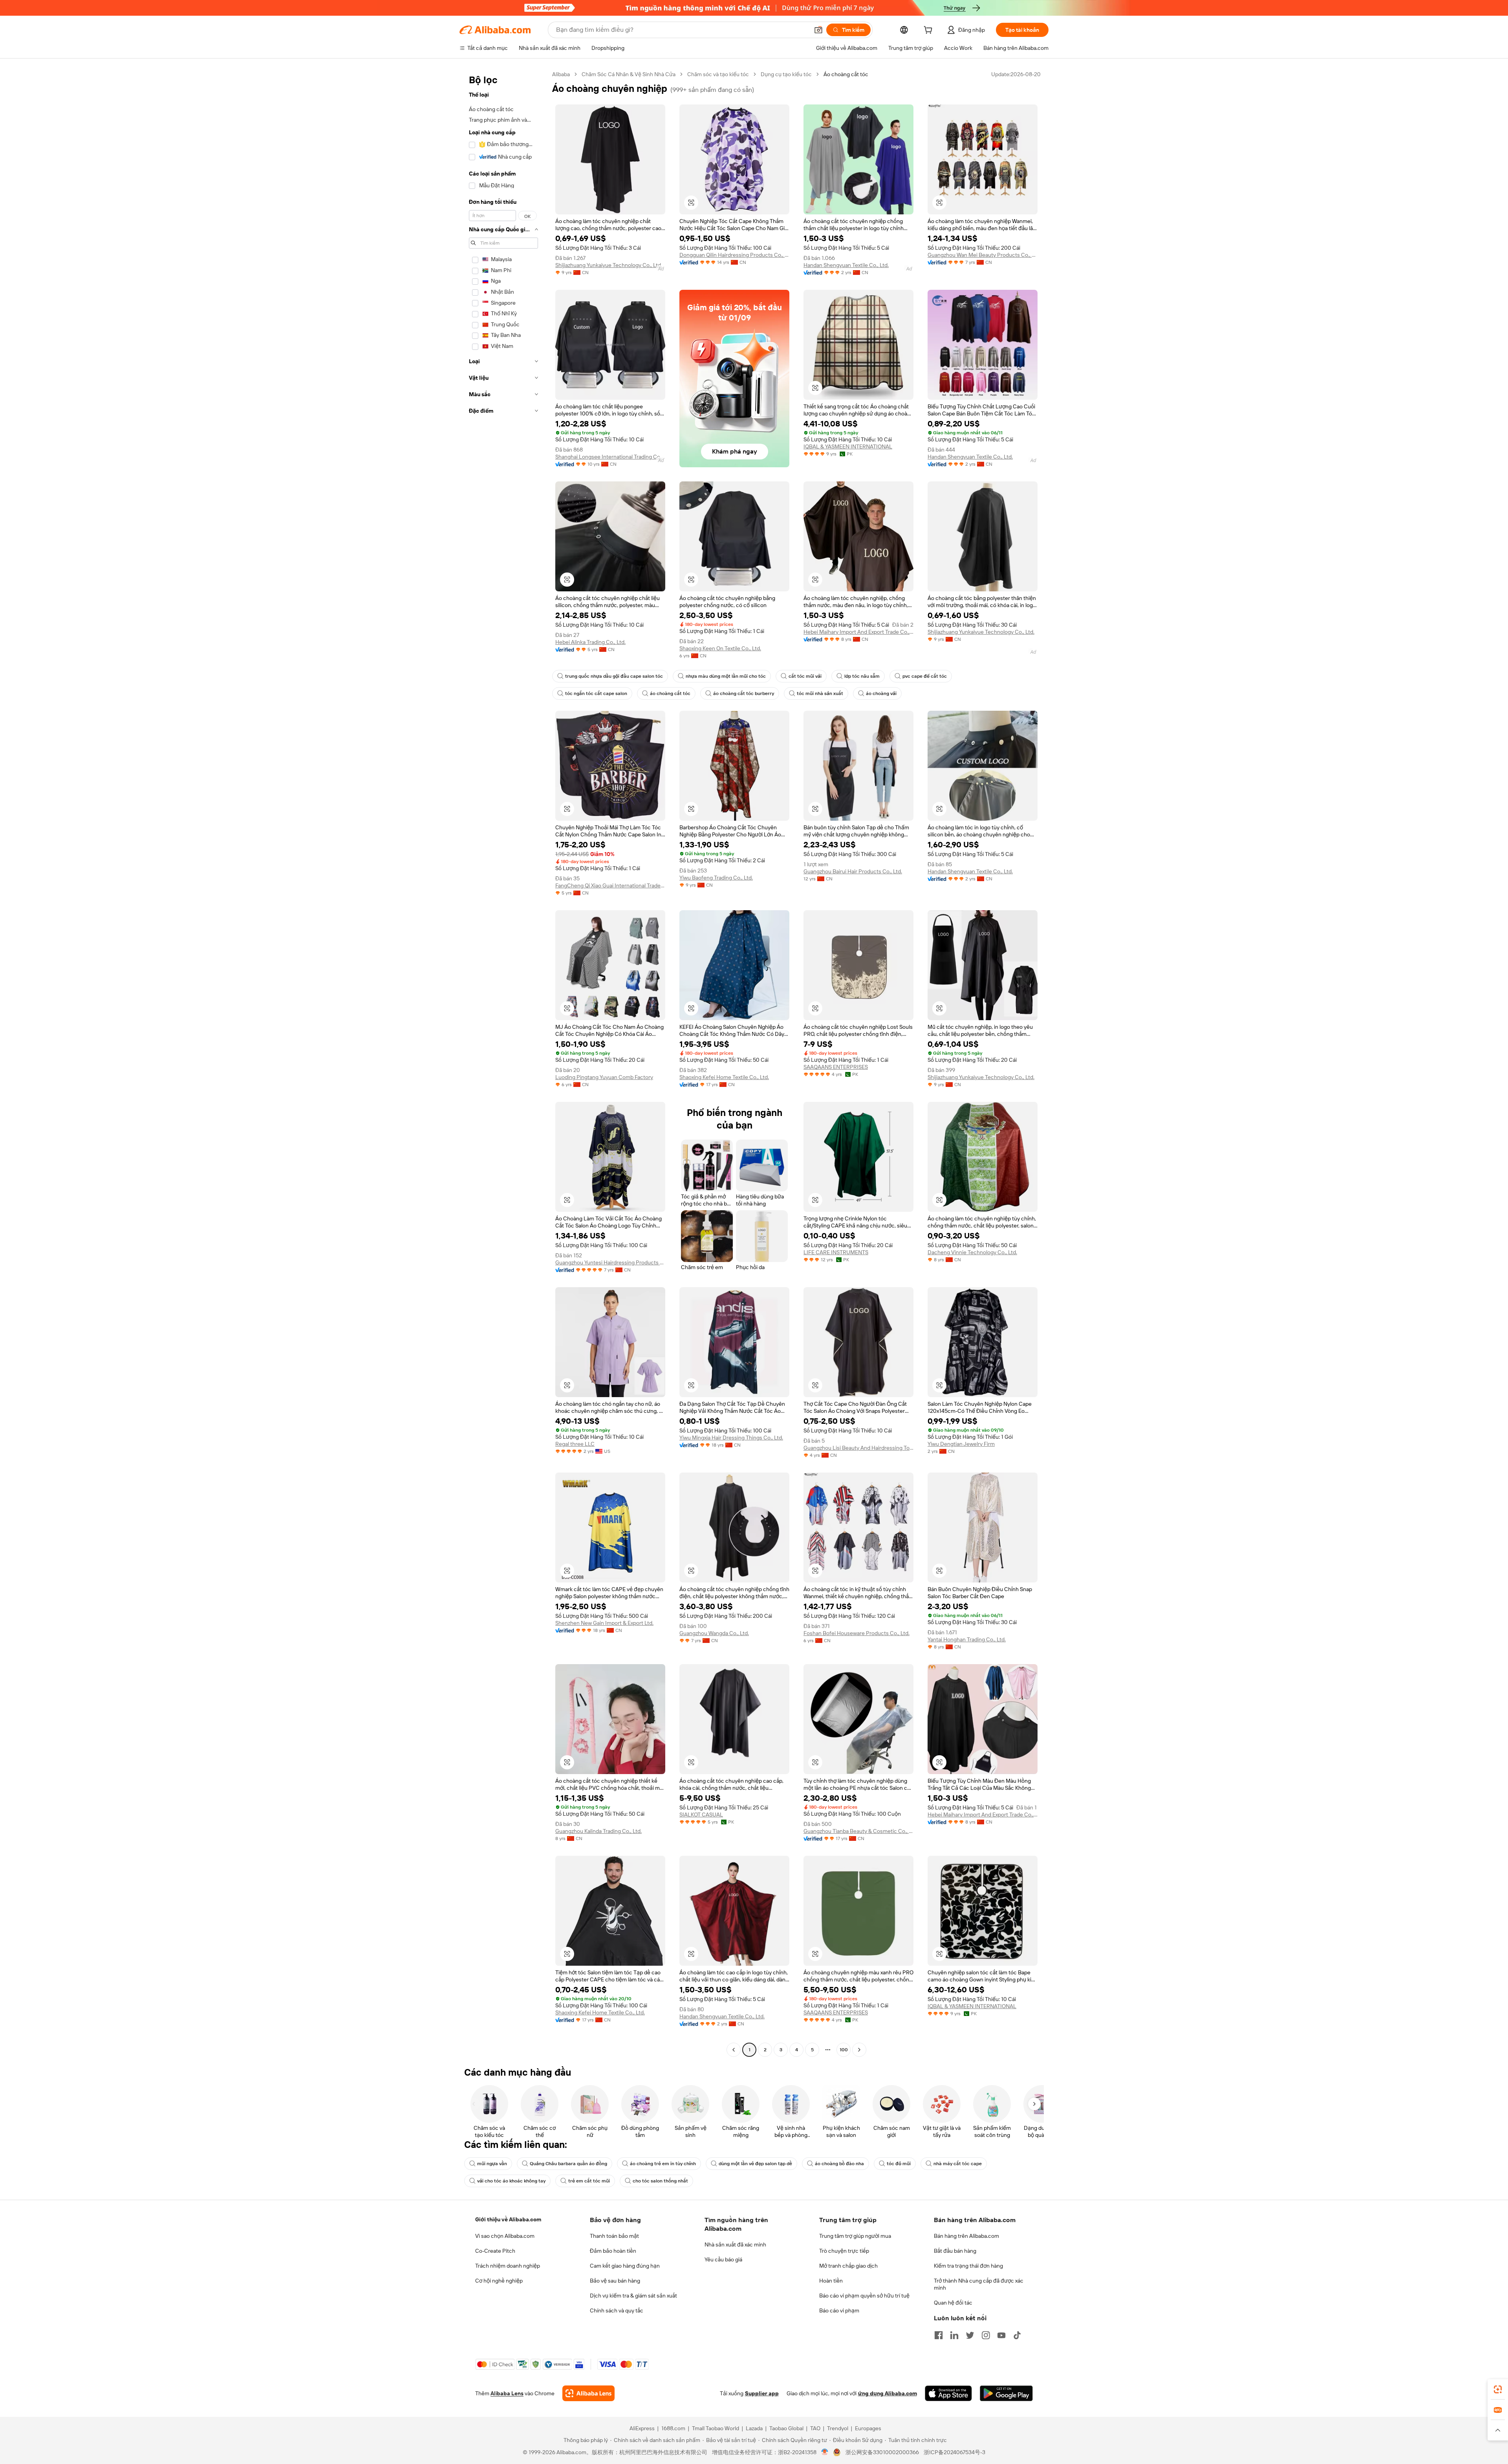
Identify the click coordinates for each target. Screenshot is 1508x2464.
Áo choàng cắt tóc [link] (846, 74)
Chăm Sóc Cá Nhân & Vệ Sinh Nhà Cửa (629, 74)
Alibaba (561, 74)
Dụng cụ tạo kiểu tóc (786, 74)
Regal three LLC (575, 1444)
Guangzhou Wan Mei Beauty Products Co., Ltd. (983, 255)
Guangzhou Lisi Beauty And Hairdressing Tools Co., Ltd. (858, 1448)
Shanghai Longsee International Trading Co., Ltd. (610, 457)
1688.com (673, 2428)
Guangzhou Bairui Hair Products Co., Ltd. (853, 871)
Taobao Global (786, 2428)
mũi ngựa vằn (492, 2164)
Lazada (754, 2428)
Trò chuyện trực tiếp (844, 2251)
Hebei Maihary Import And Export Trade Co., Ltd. (858, 632)
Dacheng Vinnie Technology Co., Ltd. (972, 1252)
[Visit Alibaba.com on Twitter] (970, 2335)
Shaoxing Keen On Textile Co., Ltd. (720, 648)
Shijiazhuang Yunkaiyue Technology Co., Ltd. (609, 265)
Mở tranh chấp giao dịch (848, 2266)
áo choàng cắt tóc (670, 693)
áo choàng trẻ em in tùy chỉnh (663, 2164)
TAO (815, 2428)
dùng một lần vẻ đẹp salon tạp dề (755, 2164)
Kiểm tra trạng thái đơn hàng (968, 2266)
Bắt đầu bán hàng (955, 2251)
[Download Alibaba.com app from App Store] (948, 2393)
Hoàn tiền (831, 2281)
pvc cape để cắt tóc (925, 676)
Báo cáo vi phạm (839, 2310)
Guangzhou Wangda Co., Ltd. (714, 1633)
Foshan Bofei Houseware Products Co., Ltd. (856, 1633)
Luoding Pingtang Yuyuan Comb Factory (604, 1077)
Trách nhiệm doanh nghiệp (508, 2266)
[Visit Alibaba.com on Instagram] (986, 2335)
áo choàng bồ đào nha (839, 2164)
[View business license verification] (825, 2452)
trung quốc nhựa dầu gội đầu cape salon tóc (614, 676)
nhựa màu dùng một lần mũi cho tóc (726, 676)
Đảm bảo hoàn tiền (613, 2251)
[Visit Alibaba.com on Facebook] (939, 2335)
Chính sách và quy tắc (617, 2310)
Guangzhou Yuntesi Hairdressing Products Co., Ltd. (610, 1262)
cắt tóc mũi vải (805, 676)
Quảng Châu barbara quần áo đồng (568, 2164)
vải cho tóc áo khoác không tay (511, 2181)
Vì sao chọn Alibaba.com (505, 2236)
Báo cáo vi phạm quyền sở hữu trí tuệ (864, 2296)
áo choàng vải (881, 693)
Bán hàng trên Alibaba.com (966, 2236)
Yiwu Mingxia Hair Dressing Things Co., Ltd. (731, 1438)
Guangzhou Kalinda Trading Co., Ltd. (598, 1831)
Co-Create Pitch (495, 2251)
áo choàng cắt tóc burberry (744, 693)
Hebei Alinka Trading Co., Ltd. (590, 642)
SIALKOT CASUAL (701, 1815)
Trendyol (838, 2428)
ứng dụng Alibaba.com (888, 2393)
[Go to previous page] (734, 2050)
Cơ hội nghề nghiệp (499, 2281)
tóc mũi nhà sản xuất (820, 693)
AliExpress (642, 2428)
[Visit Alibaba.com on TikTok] (1017, 2335)
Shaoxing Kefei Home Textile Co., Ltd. (724, 1077)
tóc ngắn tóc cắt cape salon (596, 693)
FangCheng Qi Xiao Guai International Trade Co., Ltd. (610, 885)
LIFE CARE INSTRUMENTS (836, 1252)
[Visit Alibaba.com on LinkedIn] (954, 2335)
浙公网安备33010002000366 (882, 2452)
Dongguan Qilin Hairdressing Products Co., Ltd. (734, 255)
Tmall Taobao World (716, 2428)
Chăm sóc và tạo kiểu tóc (718, 74)
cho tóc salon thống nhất (660, 2181)
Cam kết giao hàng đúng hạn (625, 2266)
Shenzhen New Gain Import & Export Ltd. (604, 1623)
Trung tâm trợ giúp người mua (855, 2236)
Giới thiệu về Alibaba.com (508, 2219)
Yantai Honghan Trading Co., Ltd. (967, 1639)
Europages (868, 2428)
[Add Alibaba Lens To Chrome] (588, 2393)
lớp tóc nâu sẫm (862, 676)
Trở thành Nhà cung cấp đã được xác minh (979, 2284)
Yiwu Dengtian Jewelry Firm (961, 1444)
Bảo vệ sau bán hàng (615, 2281)
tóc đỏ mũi (899, 2164)
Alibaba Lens (507, 2393)
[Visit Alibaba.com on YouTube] (1001, 2335)
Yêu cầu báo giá (723, 2259)
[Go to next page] (859, 2050)
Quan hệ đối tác (953, 2303)
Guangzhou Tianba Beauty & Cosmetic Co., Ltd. (858, 1831)
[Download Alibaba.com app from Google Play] (1006, 2393)
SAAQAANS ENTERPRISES (836, 1067)
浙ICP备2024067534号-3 (954, 2452)
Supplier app (762, 2393)
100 (844, 2050)
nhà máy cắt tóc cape (958, 2164)
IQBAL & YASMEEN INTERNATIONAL (848, 446)
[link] (1498, 2389)
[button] (818, 30)
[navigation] (503, 1063)
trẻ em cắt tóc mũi (589, 2181)
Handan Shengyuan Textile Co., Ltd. (846, 265)
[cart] (930, 31)
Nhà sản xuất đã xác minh (735, 2244)
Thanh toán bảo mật (614, 2236)
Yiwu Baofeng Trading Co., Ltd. (716, 878)
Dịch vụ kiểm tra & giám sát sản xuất (633, 2296)
